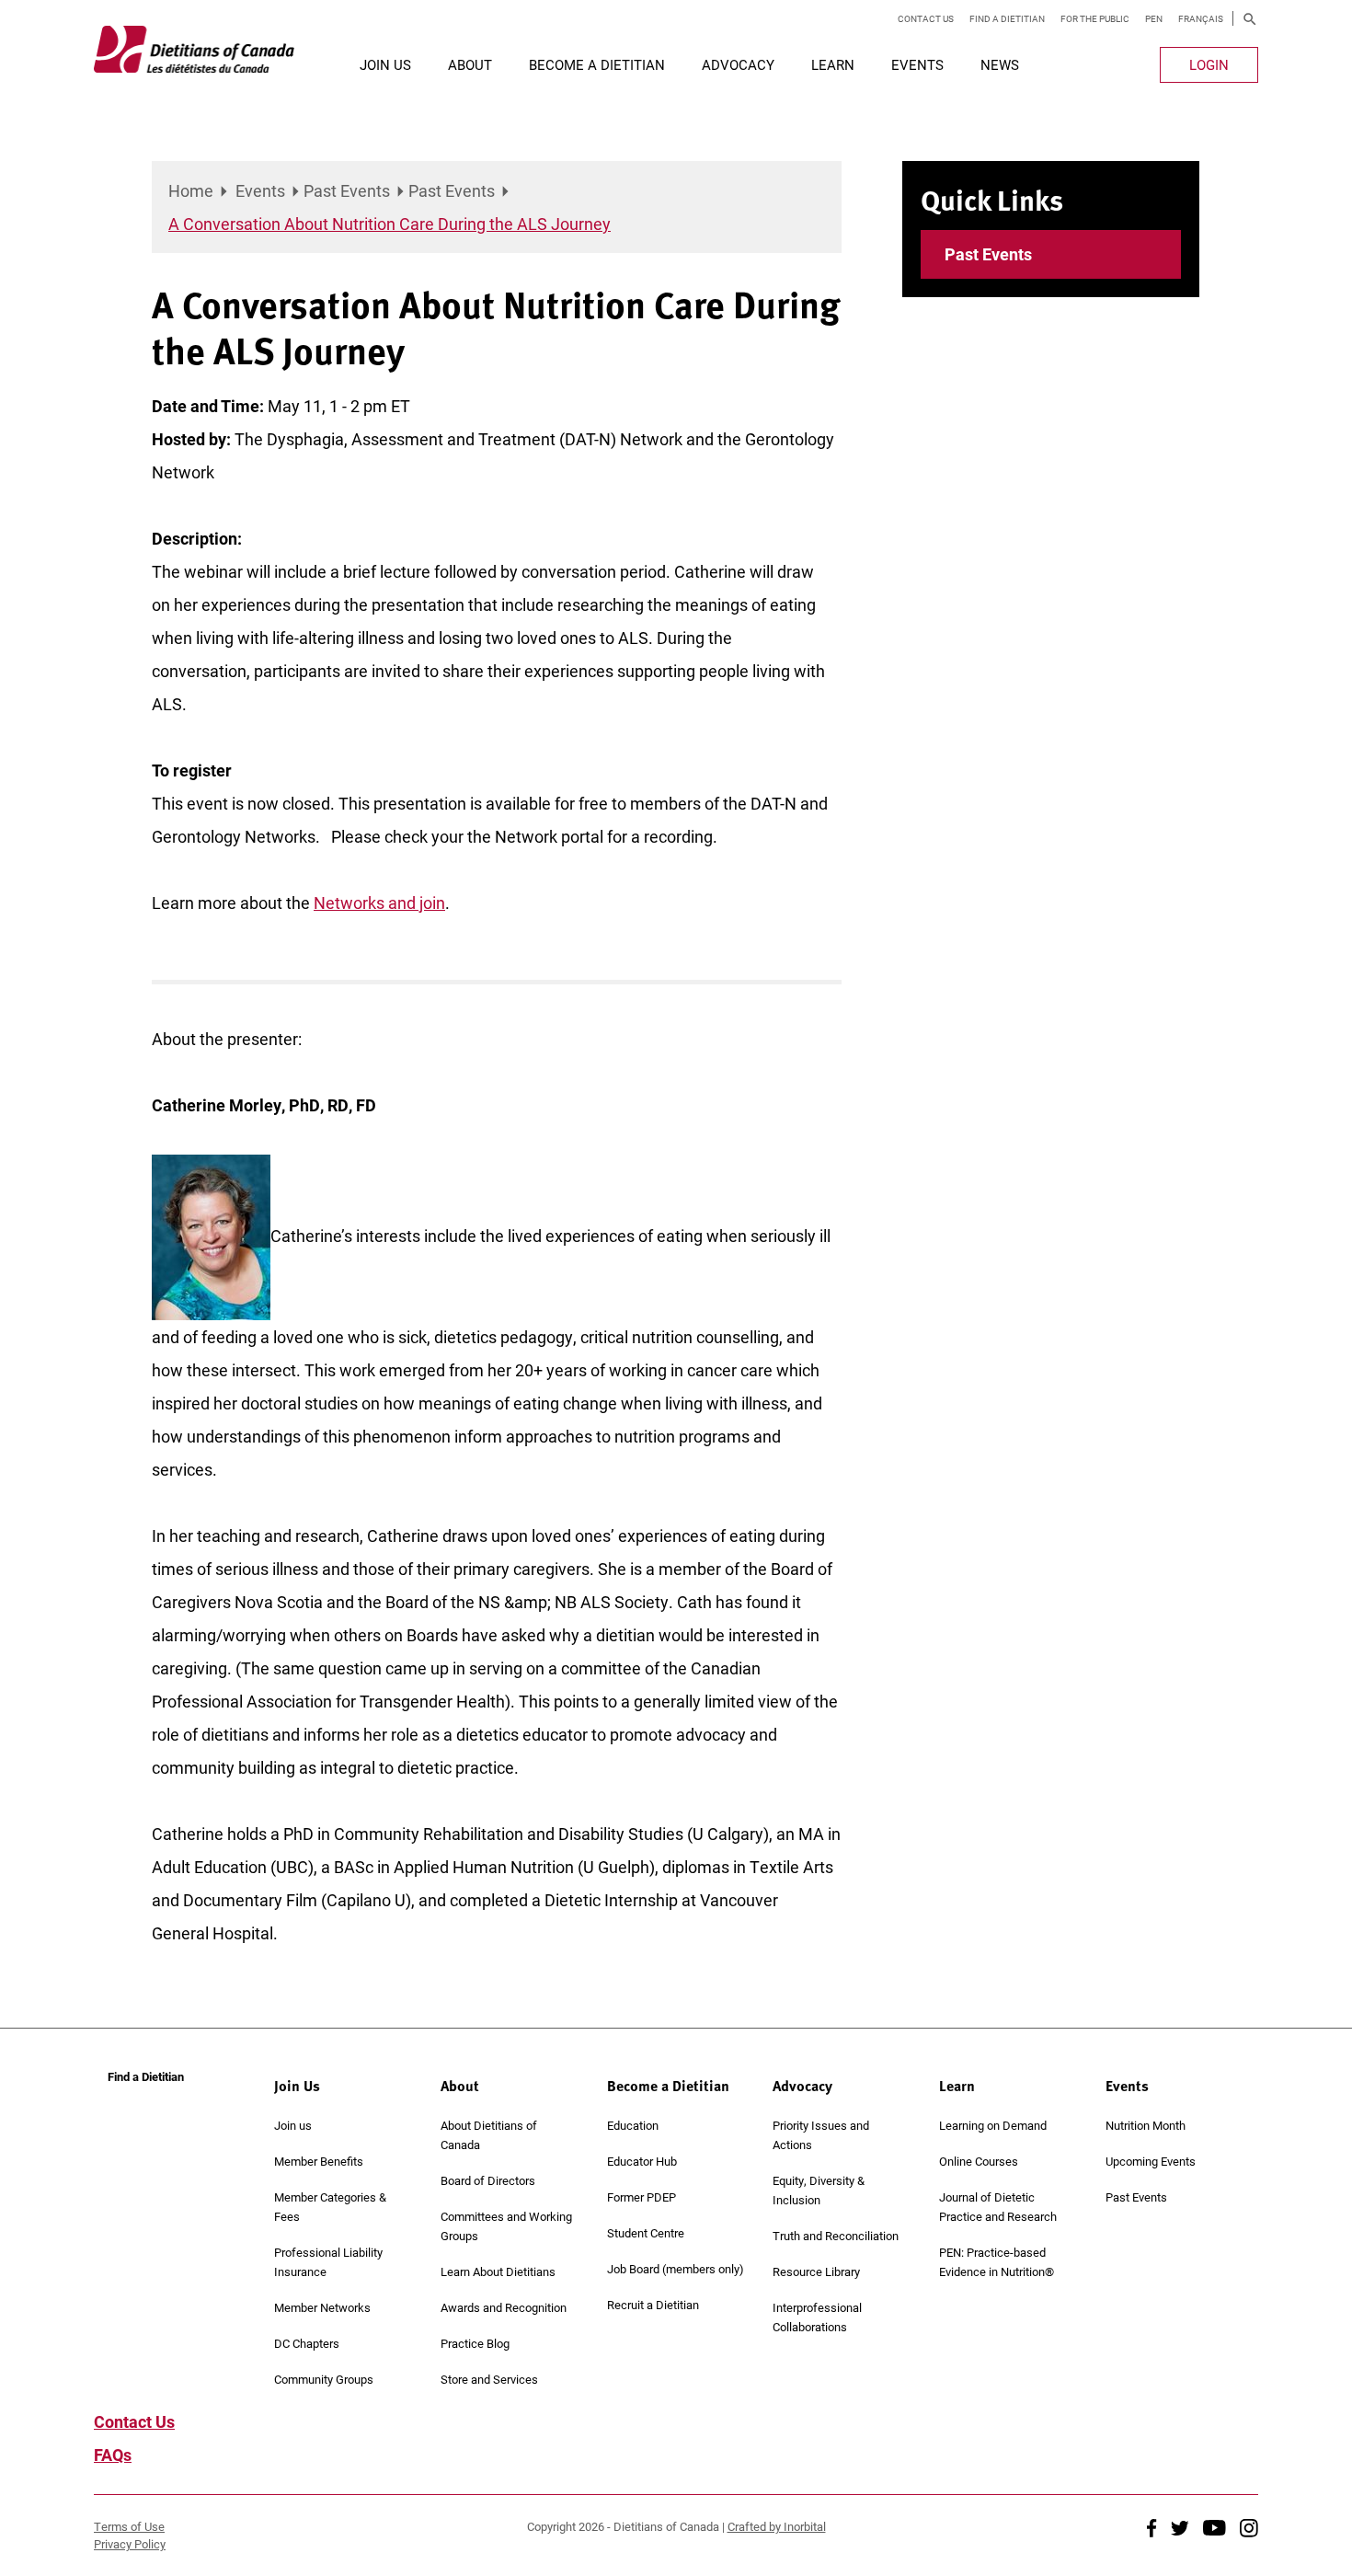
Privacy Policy (130, 2544)
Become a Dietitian (597, 64)
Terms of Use (129, 2526)
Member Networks (322, 2307)
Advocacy (738, 64)
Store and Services (489, 2379)
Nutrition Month (1146, 2125)
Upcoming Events (1151, 2161)
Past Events (347, 190)
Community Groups (324, 2379)
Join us (293, 2125)
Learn (833, 64)
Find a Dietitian (1007, 18)
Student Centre (646, 2233)
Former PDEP (642, 2197)
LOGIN (1209, 64)
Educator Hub (642, 2161)
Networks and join (379, 903)
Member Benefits (319, 2161)
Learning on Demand (993, 2125)
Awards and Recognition (504, 2307)
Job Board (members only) (676, 2269)
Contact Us (926, 18)
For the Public (1095, 18)
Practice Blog (475, 2343)
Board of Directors (488, 2180)
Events (917, 64)
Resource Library (816, 2271)
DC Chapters (307, 2343)
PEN (1154, 18)
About (470, 64)
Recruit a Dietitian (653, 2305)
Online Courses (979, 2161)
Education (633, 2125)
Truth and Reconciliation (836, 2236)
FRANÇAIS (1201, 18)
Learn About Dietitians (498, 2271)
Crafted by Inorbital (777, 2526)
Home (191, 190)
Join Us (385, 64)
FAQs (113, 2455)
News (1000, 64)
